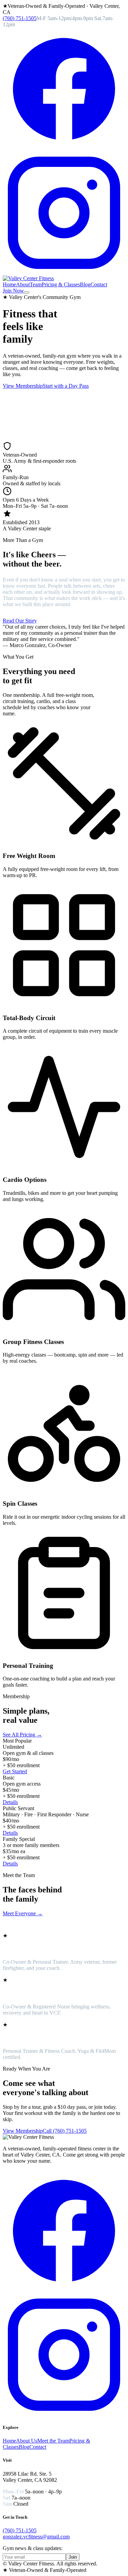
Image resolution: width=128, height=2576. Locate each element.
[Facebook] (64, 148)
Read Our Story (20, 621)
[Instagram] (64, 272)
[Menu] (27, 292)
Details (10, 1802)
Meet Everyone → (23, 1913)
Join (73, 2557)
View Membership (23, 386)
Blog (85, 284)
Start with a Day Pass (66, 386)
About (23, 284)
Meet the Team (53, 2441)
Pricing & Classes (61, 284)
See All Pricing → (22, 1735)
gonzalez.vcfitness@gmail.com (36, 2537)
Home (9, 284)
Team (36, 284)
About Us (27, 2441)
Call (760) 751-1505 (65, 2131)
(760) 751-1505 (20, 18)
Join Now (13, 291)
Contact (99, 284)
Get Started (15, 1771)
